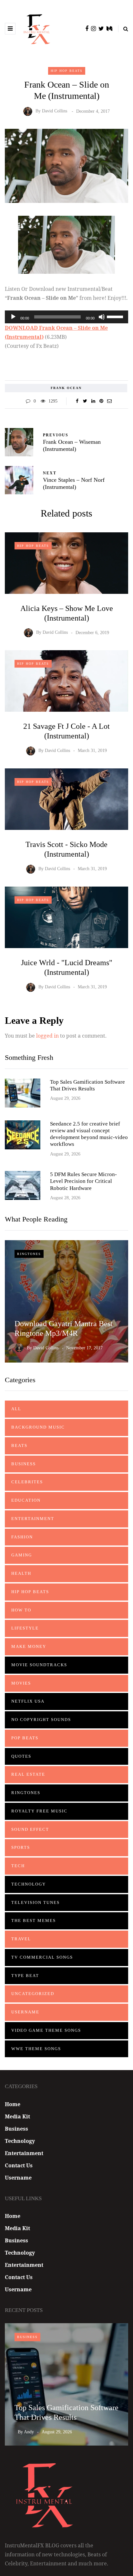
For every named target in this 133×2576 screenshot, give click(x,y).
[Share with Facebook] (77, 401)
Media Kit (17, 2116)
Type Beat (25, 1976)
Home (13, 2104)
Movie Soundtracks (39, 1665)
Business (24, 1464)
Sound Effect (30, 1829)
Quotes (21, 1756)
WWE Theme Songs (36, 2049)
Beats (19, 1445)
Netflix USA (28, 1701)
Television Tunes (36, 1902)
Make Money (29, 1646)
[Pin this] (101, 401)
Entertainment (33, 1519)
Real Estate (28, 1774)
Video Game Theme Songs (46, 2030)
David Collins (55, 111)
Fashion (22, 1537)
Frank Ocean (66, 388)
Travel (21, 1939)
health (21, 1573)
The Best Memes (34, 1920)
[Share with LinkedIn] (93, 401)
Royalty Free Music (39, 1811)
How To (21, 1610)
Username (25, 2012)
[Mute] (102, 317)
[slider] (116, 316)
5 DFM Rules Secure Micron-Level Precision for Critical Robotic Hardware (83, 1181)
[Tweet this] (85, 401)
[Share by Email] (109, 401)
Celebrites (27, 1482)
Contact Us (19, 2165)
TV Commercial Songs (42, 1957)
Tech (18, 1866)
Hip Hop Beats (67, 71)
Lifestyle (25, 1628)
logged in (47, 1036)
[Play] (13, 317)
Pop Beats (25, 1738)
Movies (21, 1683)
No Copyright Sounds (41, 1720)
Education (26, 1500)
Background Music (38, 1427)
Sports (21, 1847)
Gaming (22, 1555)
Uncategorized (33, 1994)
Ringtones (29, 1254)
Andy (29, 2432)
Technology (29, 1884)
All (16, 1409)
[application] (66, 317)
